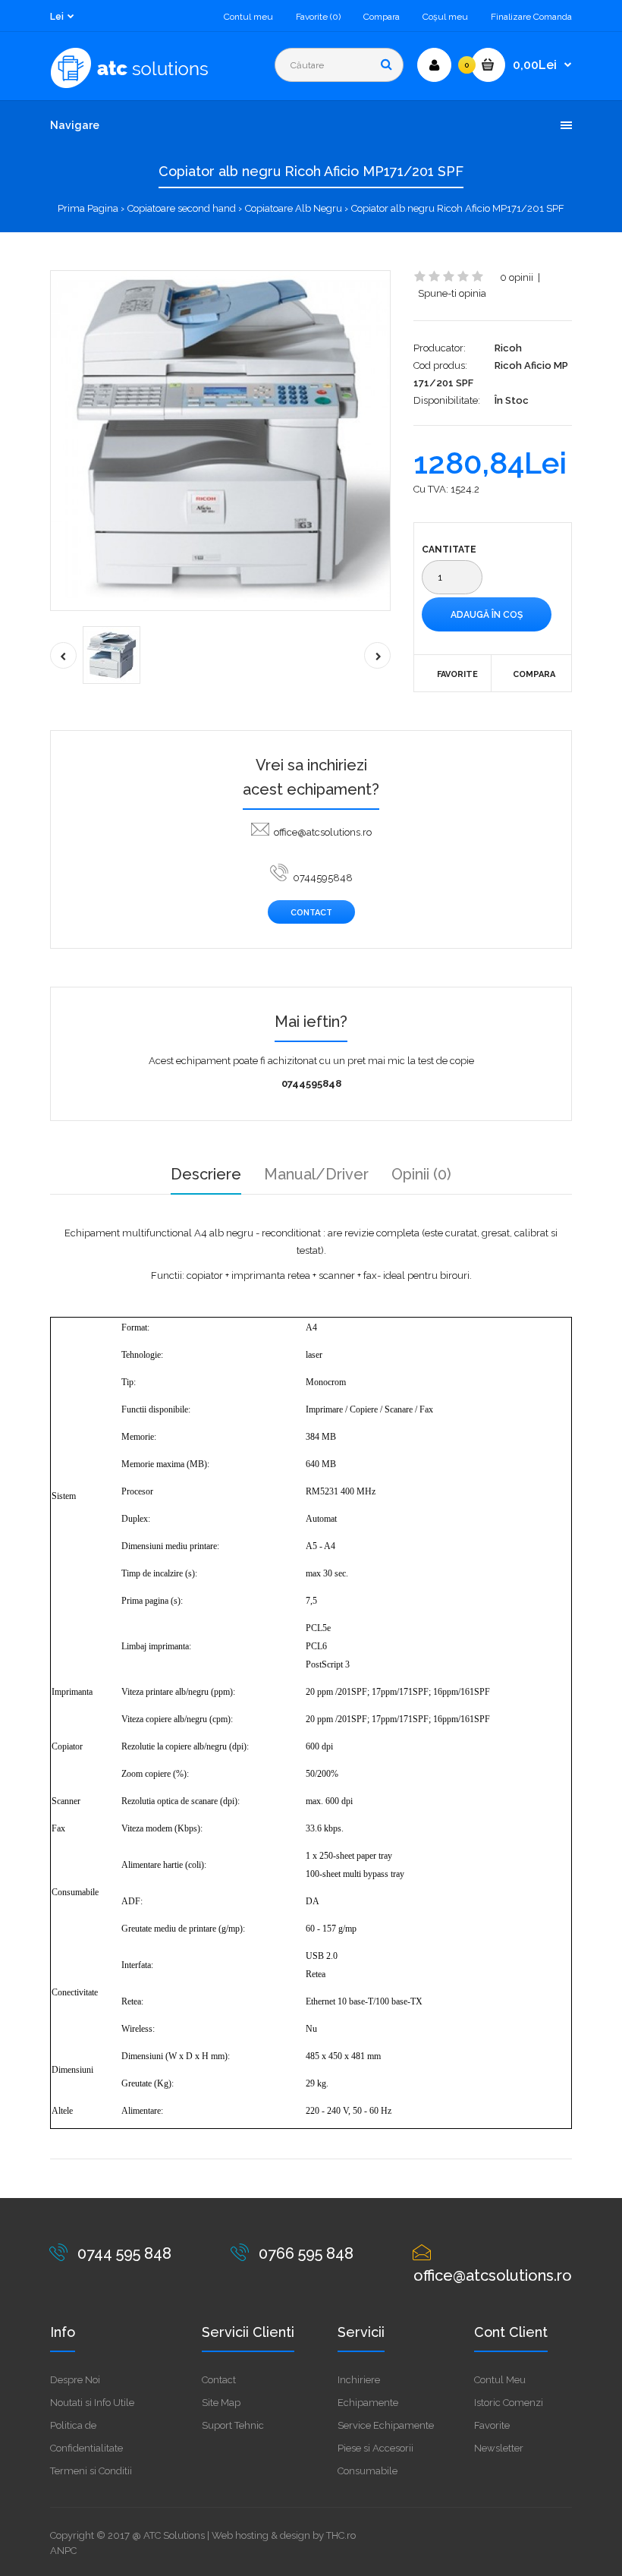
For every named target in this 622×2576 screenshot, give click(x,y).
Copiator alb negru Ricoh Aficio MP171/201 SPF (458, 208)
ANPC (63, 2551)
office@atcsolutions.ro (323, 832)
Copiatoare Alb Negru (294, 208)
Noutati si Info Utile (92, 2403)
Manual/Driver (316, 1174)
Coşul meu (445, 17)
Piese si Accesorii (375, 2448)
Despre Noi (75, 2380)
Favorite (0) (318, 17)
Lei (57, 17)
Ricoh (508, 348)
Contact (311, 913)
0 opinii (517, 277)
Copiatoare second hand (182, 208)
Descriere (206, 1174)
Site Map (221, 2403)
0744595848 (323, 878)
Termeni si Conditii (91, 2471)
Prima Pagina (88, 208)
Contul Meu (500, 2380)
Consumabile (368, 2471)
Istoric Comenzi (509, 2403)
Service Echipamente (386, 2425)
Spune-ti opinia (452, 293)
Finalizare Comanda (531, 17)
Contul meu (248, 17)
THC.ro (341, 2535)
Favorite (457, 674)
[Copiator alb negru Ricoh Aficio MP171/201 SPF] (220, 441)
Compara (382, 17)
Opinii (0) (421, 1174)
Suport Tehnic (233, 2425)
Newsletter (499, 2448)
